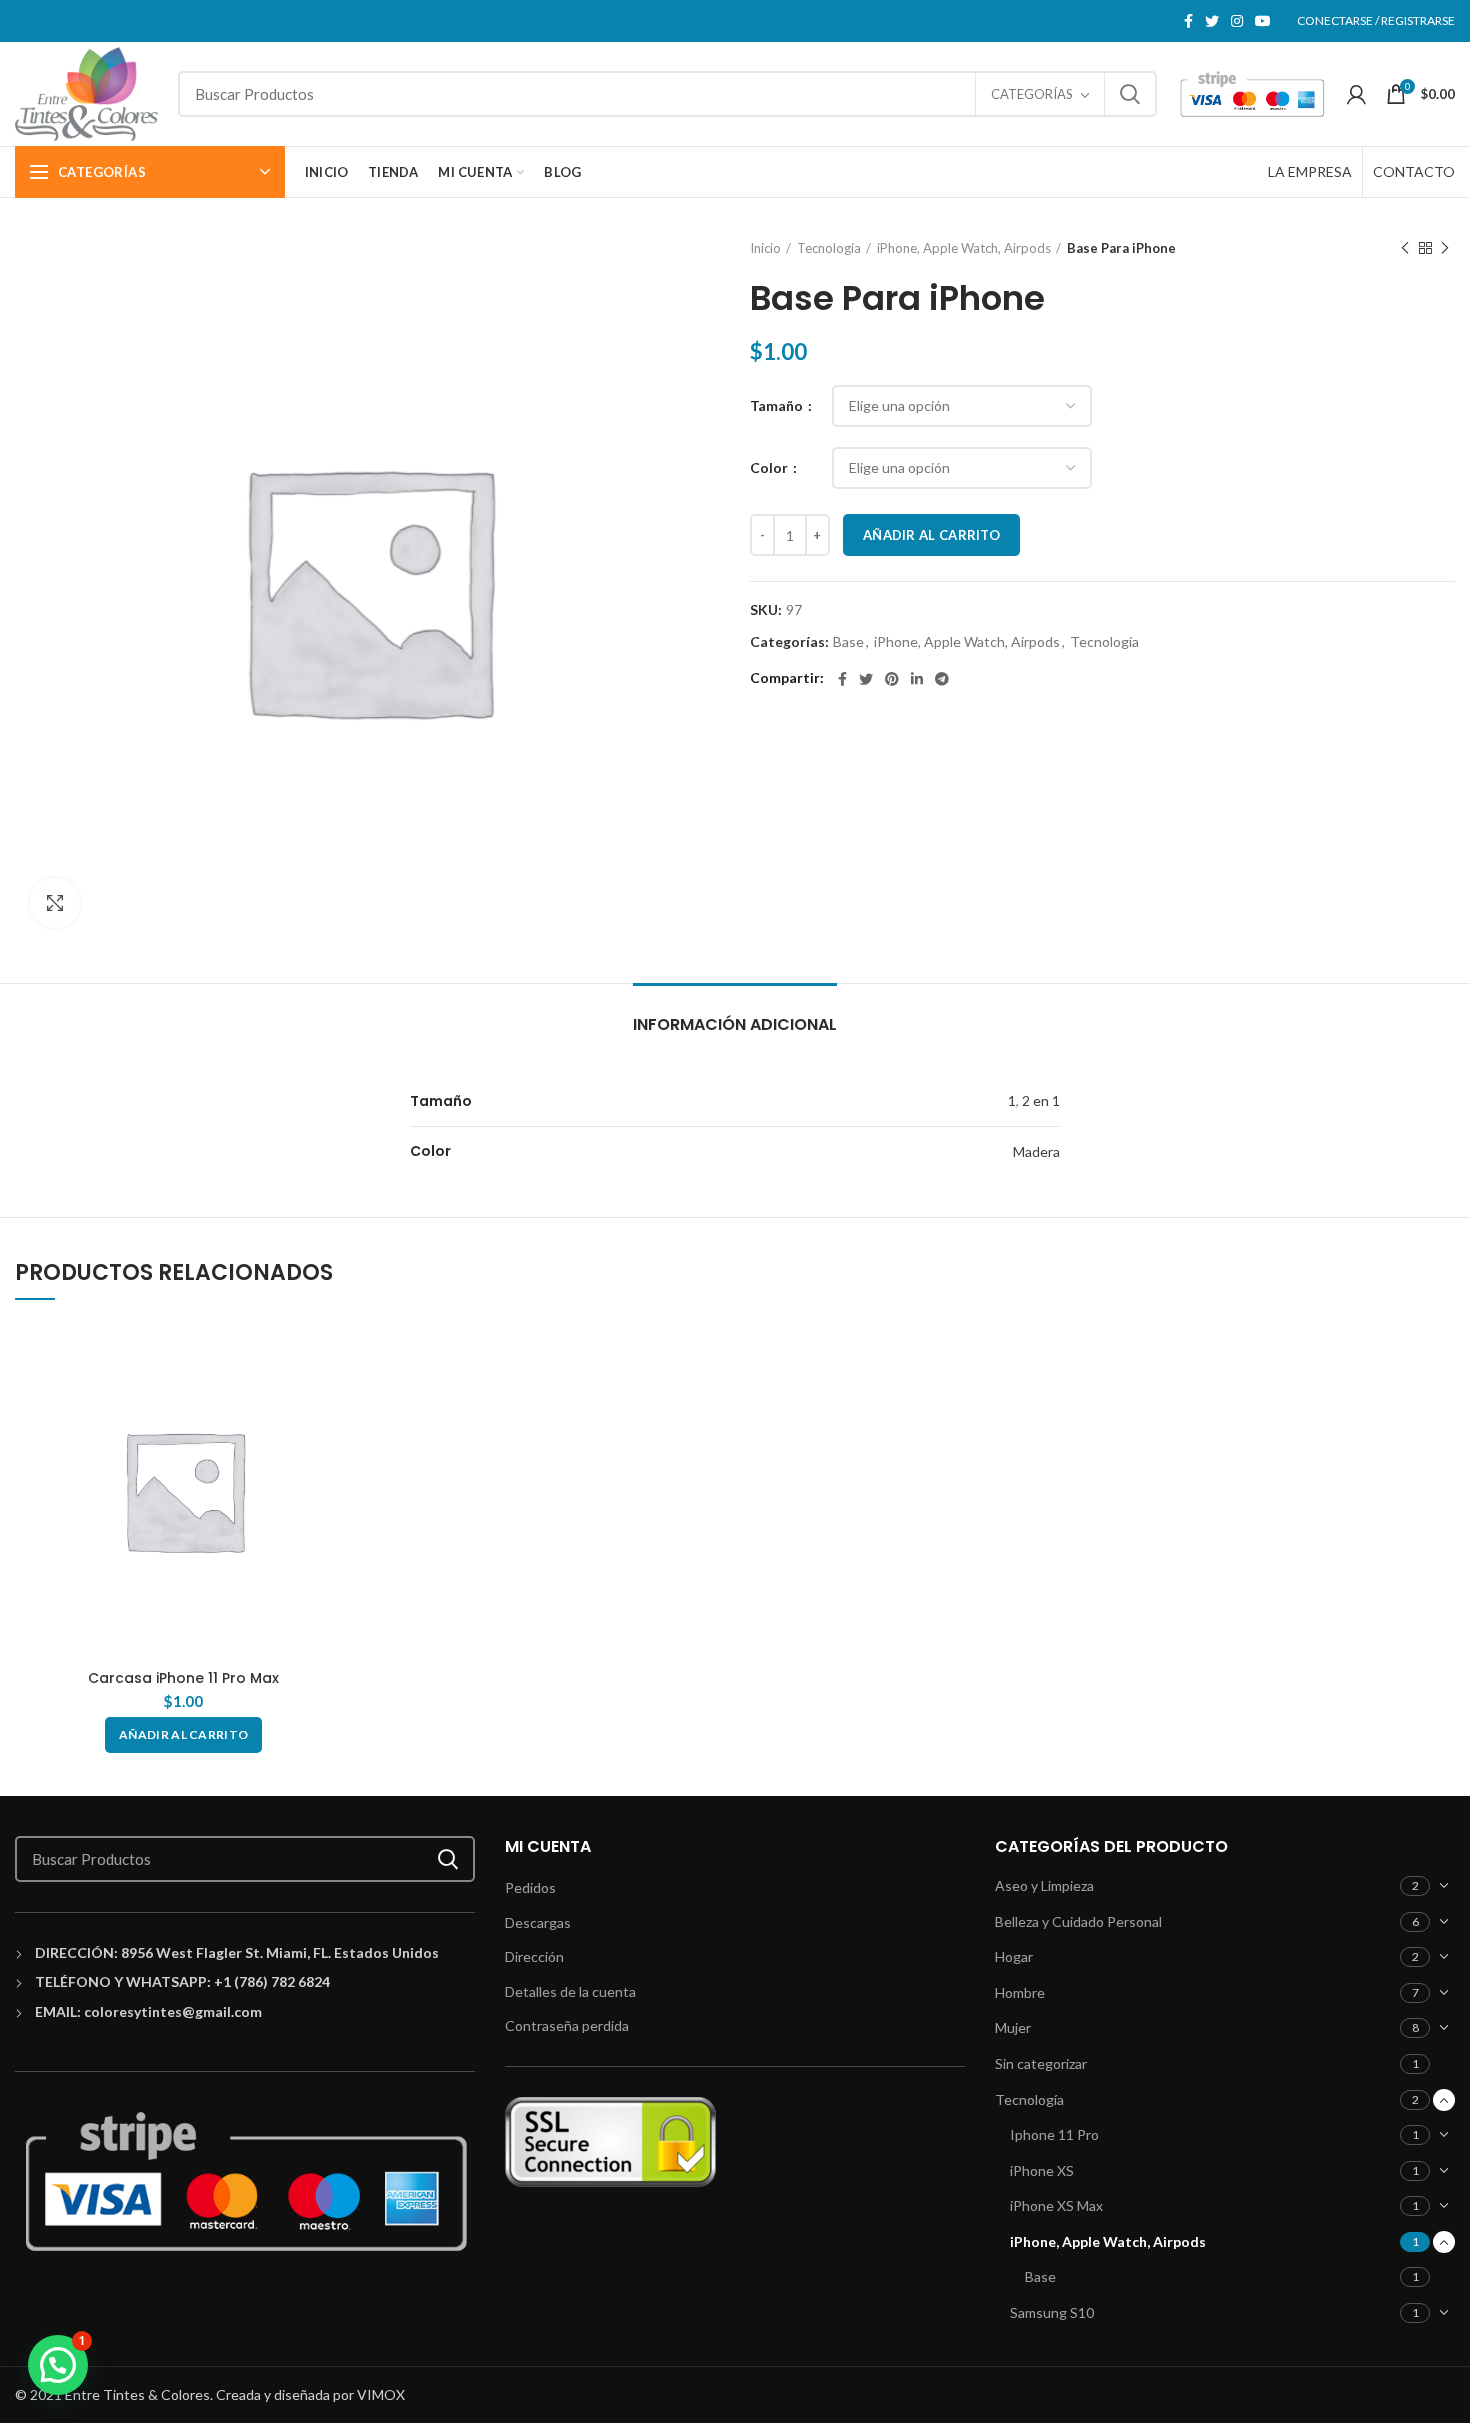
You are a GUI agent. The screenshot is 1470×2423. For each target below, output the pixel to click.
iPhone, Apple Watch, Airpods (964, 248)
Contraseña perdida (567, 2025)
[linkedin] (917, 679)
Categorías (1032, 94)
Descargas (538, 1922)
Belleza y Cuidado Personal (1078, 1921)
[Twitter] (1212, 21)
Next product (1445, 248)
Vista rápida (338, 1353)
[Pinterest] (892, 679)
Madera (1036, 1151)
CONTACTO (1414, 171)
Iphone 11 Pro (1054, 2134)
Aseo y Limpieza (1044, 1885)
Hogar (1014, 1956)
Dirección (534, 1956)
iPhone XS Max (1056, 2205)
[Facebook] (1188, 21)
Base (848, 642)
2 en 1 (1041, 1100)
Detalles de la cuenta (570, 1991)
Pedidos (530, 1887)
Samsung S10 (1052, 2312)
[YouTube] (1263, 21)
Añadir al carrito (931, 535)
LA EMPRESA (1310, 171)
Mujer (1013, 2027)
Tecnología (829, 248)
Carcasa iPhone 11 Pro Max (183, 1678)
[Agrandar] (55, 903)
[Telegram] (942, 679)
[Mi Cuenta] (1356, 94)
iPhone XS (1042, 2170)
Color (770, 467)
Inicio (765, 248)
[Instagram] (1237, 21)
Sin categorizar (1041, 2063)
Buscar (1130, 94)
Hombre (1020, 1992)
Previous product (1405, 248)
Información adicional (735, 1024)
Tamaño (778, 405)
